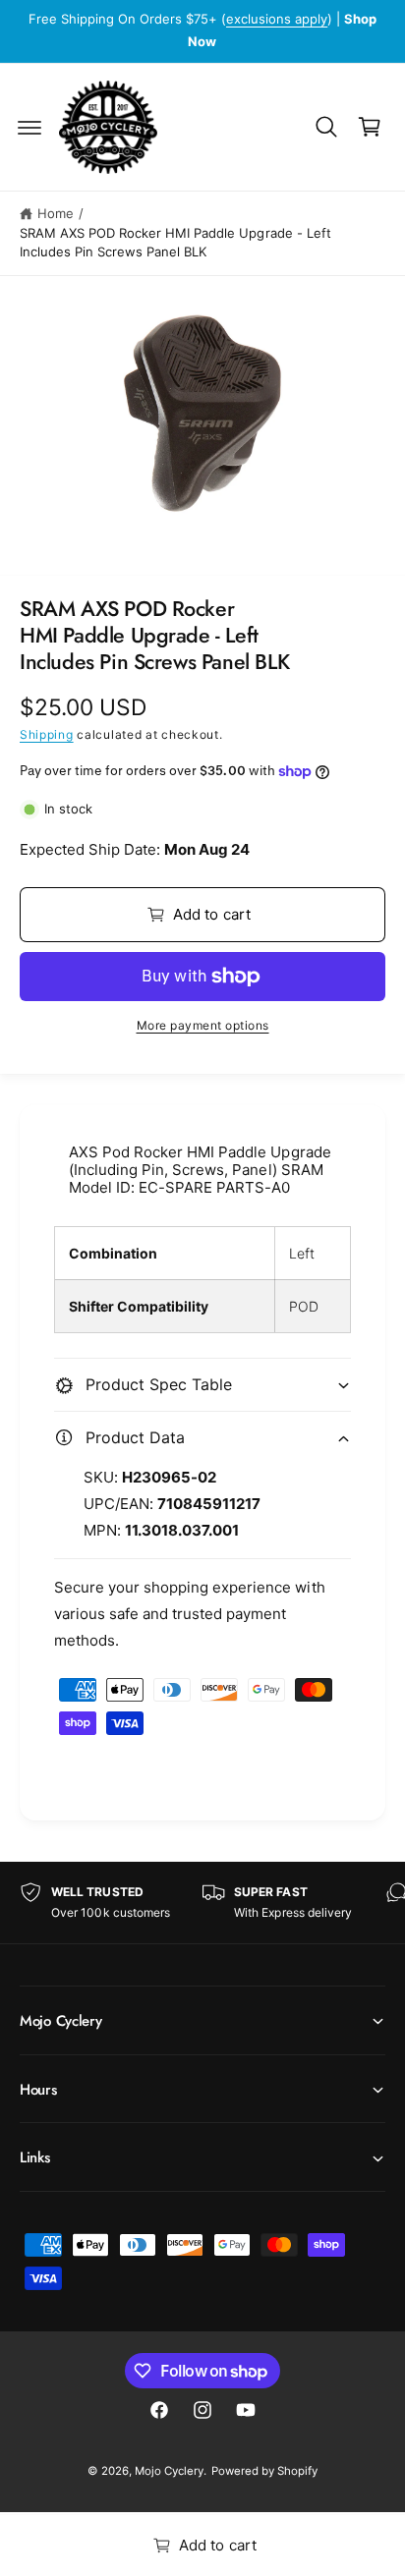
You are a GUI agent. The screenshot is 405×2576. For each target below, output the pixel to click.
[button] (29, 127)
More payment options (203, 1025)
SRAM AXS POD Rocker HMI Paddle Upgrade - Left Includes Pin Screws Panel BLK (175, 243)
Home (56, 213)
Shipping (47, 734)
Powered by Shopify (264, 2471)
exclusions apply (277, 19)
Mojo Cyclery (169, 2471)
